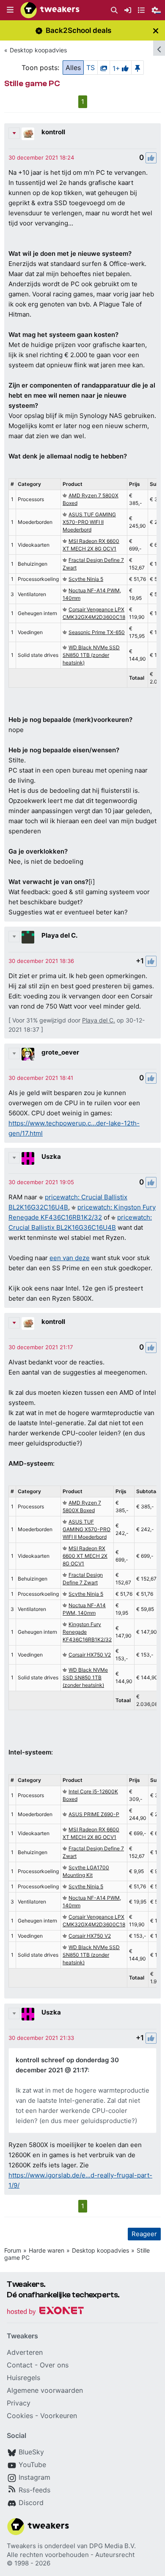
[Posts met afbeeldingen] (104, 68)
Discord (31, 2503)
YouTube (32, 2465)
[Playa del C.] (28, 937)
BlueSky (31, 2452)
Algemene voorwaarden (45, 2390)
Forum (13, 2250)
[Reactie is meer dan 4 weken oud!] (41, 157)
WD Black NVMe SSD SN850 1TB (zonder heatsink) (91, 655)
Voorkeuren (59, 2416)
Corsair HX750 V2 (90, 1655)
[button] (10, 10)
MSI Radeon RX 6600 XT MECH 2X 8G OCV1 (85, 1556)
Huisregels (23, 2378)
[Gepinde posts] (137, 68)
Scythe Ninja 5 (86, 579)
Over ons (54, 2365)
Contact (20, 2365)
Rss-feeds (34, 2490)
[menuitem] (114, 10)
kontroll (53, 132)
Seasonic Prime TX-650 (97, 632)
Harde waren (47, 2250)
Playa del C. (59, 935)
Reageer (144, 2234)
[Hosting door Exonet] (45, 2312)
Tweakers (21, 2546)
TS (91, 68)
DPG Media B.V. (113, 2546)
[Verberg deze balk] (156, 31)
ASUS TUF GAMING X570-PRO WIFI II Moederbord (89, 522)
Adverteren (25, 2352)
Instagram (34, 2477)
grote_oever (60, 1052)
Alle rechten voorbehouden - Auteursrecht (71, 2555)
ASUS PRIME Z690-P (94, 1814)
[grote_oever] (28, 1054)
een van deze (70, 1258)
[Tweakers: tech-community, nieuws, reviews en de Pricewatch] (50, 10)
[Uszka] (28, 1158)
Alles (73, 68)
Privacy (19, 2403)
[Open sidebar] (159, 48)
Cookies (20, 2416)
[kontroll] (28, 134)
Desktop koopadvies (38, 50)
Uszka (51, 1156)
